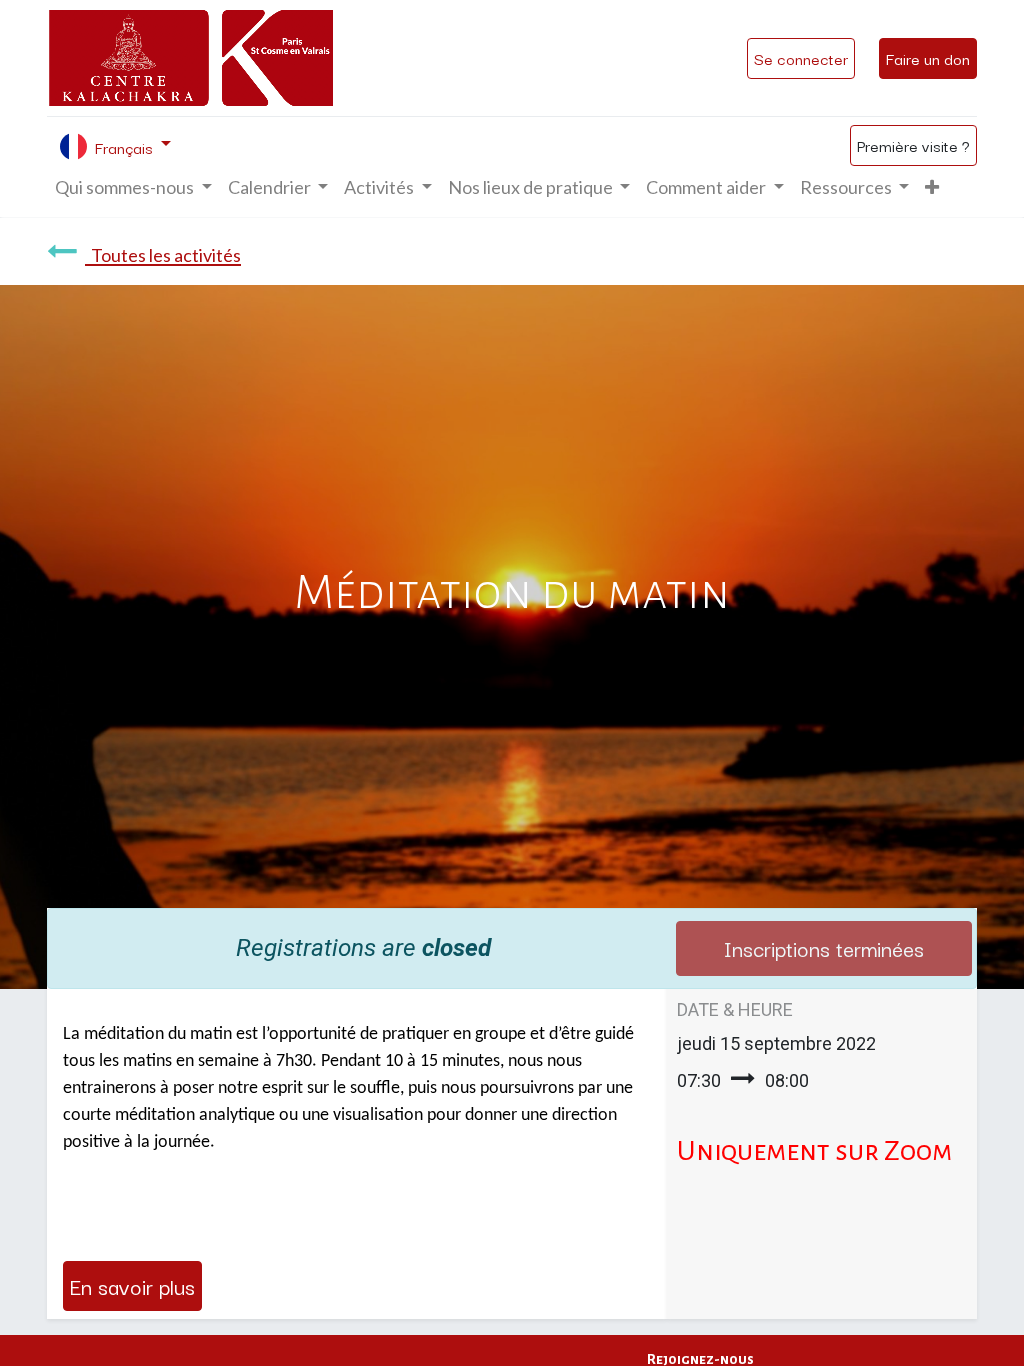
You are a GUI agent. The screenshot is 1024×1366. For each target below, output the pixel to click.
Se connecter (801, 58)
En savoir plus (132, 1285)
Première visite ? (913, 145)
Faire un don (928, 58)
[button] (932, 187)
